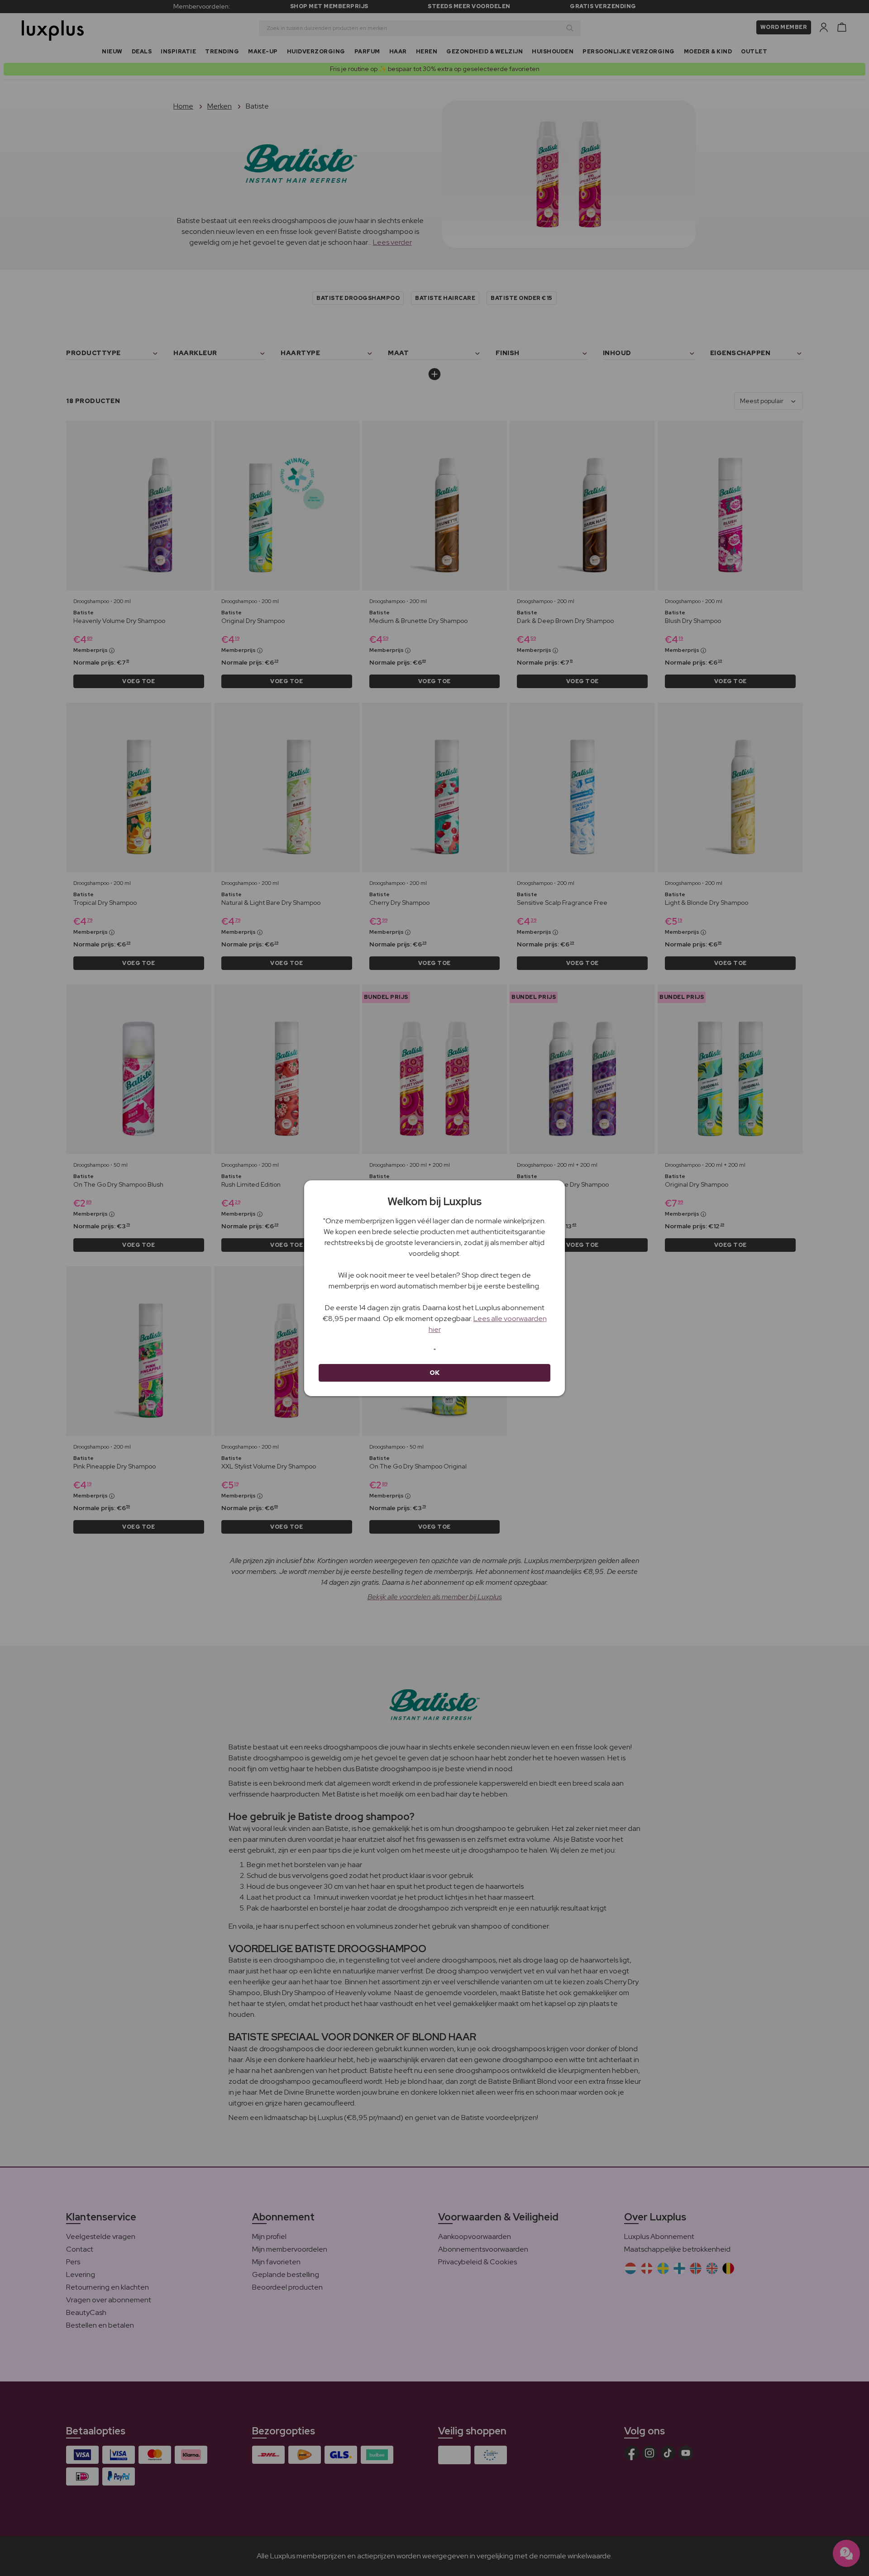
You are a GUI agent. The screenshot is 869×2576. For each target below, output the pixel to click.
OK (435, 1373)
